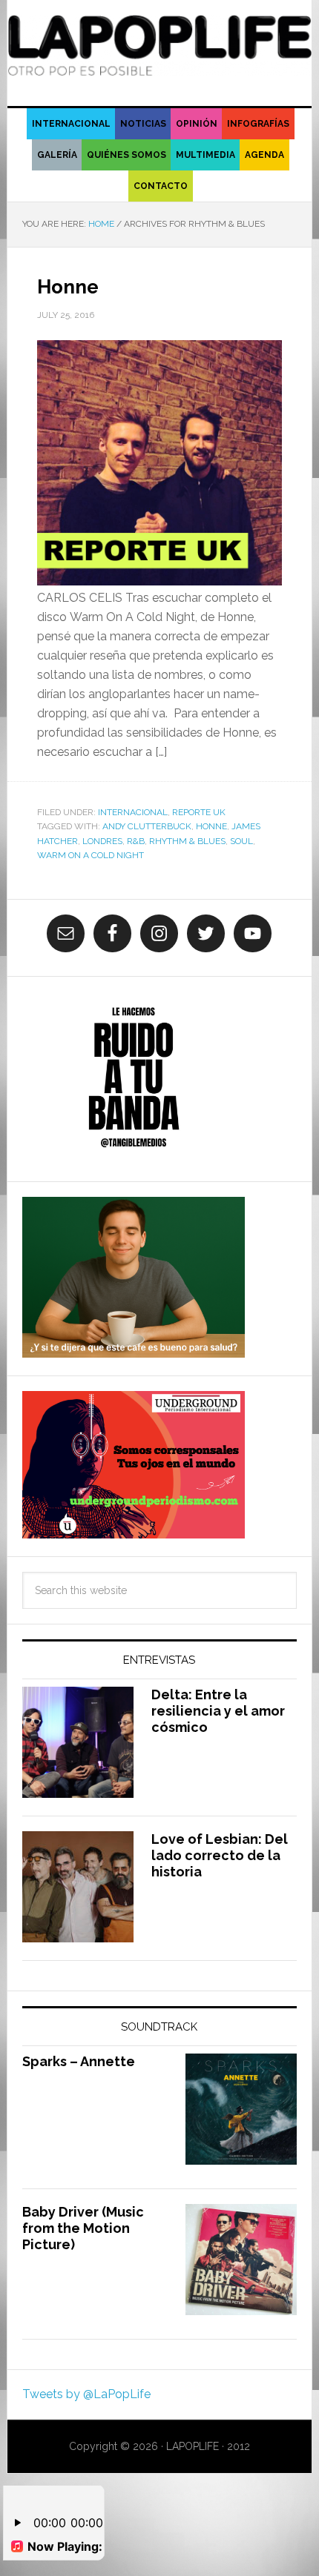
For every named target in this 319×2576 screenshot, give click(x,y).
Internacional (133, 812)
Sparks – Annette (79, 2061)
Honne (68, 287)
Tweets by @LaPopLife (86, 2394)
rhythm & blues (187, 841)
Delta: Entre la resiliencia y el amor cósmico (218, 1710)
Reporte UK (199, 812)
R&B (136, 841)
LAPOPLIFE (160, 46)
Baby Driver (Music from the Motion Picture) (83, 2228)
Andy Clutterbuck (147, 826)
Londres (102, 841)
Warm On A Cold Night (91, 855)
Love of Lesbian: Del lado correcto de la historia (220, 1855)
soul (241, 841)
